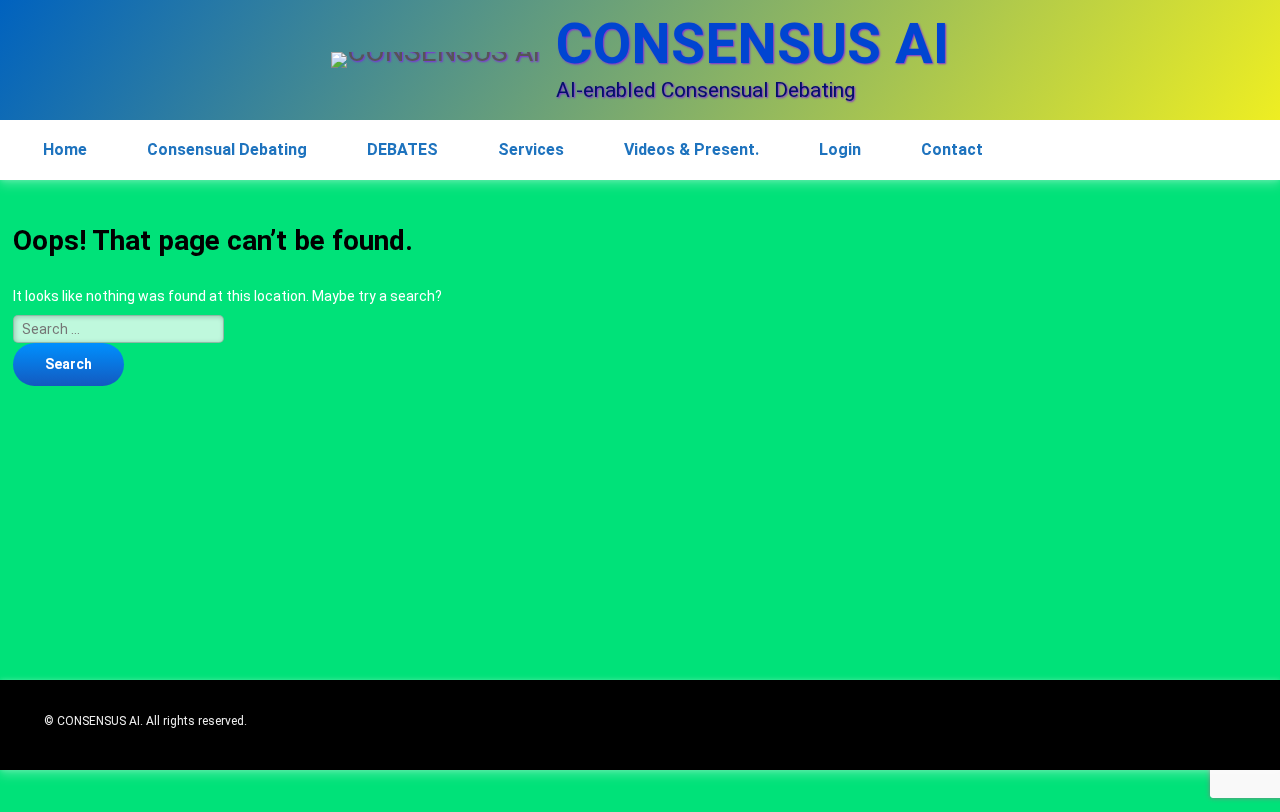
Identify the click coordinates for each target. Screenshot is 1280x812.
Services (531, 149)
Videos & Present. (691, 149)
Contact (952, 149)
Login (840, 149)
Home (65, 149)
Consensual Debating (227, 149)
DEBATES (402, 149)
